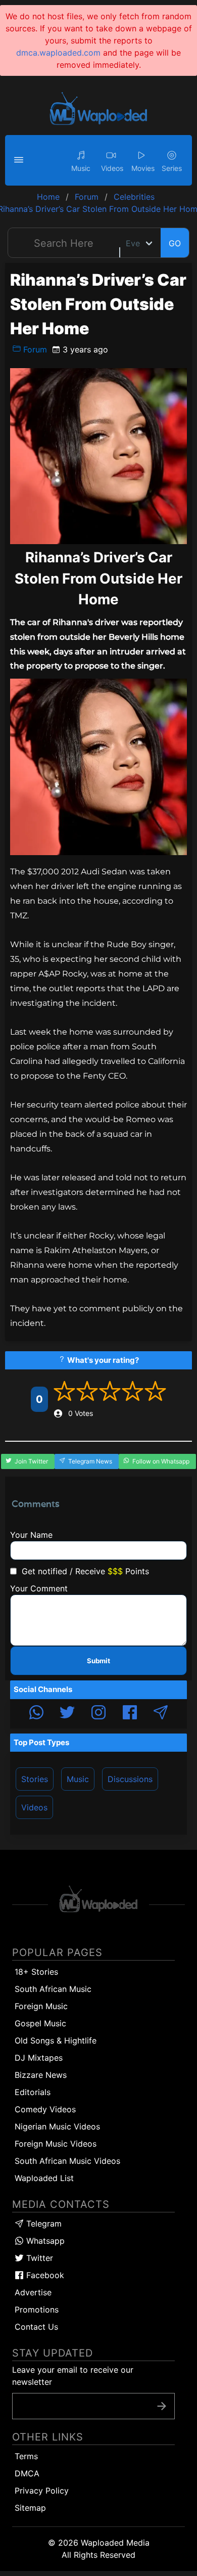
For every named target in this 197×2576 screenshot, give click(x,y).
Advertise (33, 2292)
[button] (20, 160)
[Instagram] (98, 1714)
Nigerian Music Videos (57, 2126)
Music (78, 1779)
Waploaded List (44, 2178)
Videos (34, 1807)
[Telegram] (161, 1714)
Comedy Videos (45, 2109)
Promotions (37, 2309)
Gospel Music (40, 2023)
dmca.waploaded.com (58, 53)
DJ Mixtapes (39, 2058)
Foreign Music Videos (56, 2144)
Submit (98, 1661)
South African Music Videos (67, 2161)
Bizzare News (41, 2075)
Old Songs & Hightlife (56, 2040)
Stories (35, 1779)
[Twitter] (67, 1714)
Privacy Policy (42, 2491)
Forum (34, 349)
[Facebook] (130, 1714)
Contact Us (36, 2327)
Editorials (33, 2092)
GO (175, 243)
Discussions (130, 1779)
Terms (26, 2456)
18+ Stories (36, 1972)
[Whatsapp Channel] (36, 1714)
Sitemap (30, 2508)
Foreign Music (41, 2006)
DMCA (27, 2473)
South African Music (53, 1989)
